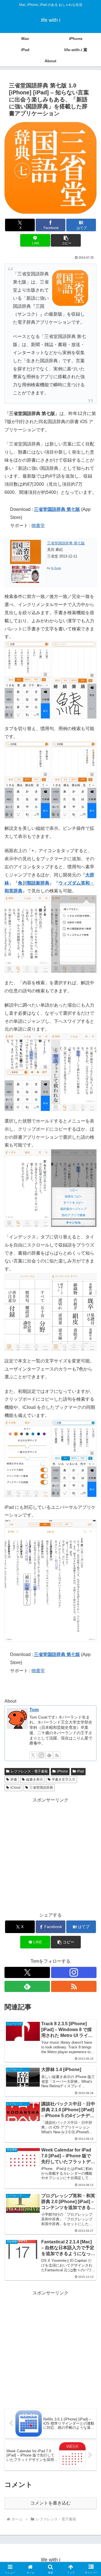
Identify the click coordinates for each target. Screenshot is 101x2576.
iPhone (62, 1771)
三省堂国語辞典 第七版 (57, 509)
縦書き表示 (35, 1779)
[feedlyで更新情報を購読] (49, 1755)
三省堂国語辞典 (41, 1788)
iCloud (15, 1788)
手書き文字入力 (63, 1779)
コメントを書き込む (50, 2503)
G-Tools (56, 568)
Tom (34, 1710)
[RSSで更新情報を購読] (57, 1755)
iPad (80, 1771)
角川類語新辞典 (34, 883)
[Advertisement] (50, 1855)
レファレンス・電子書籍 (29, 1771)
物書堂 (38, 526)
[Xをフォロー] (33, 1755)
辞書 (14, 1779)
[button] (66, 240)
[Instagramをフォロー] (41, 1755)
